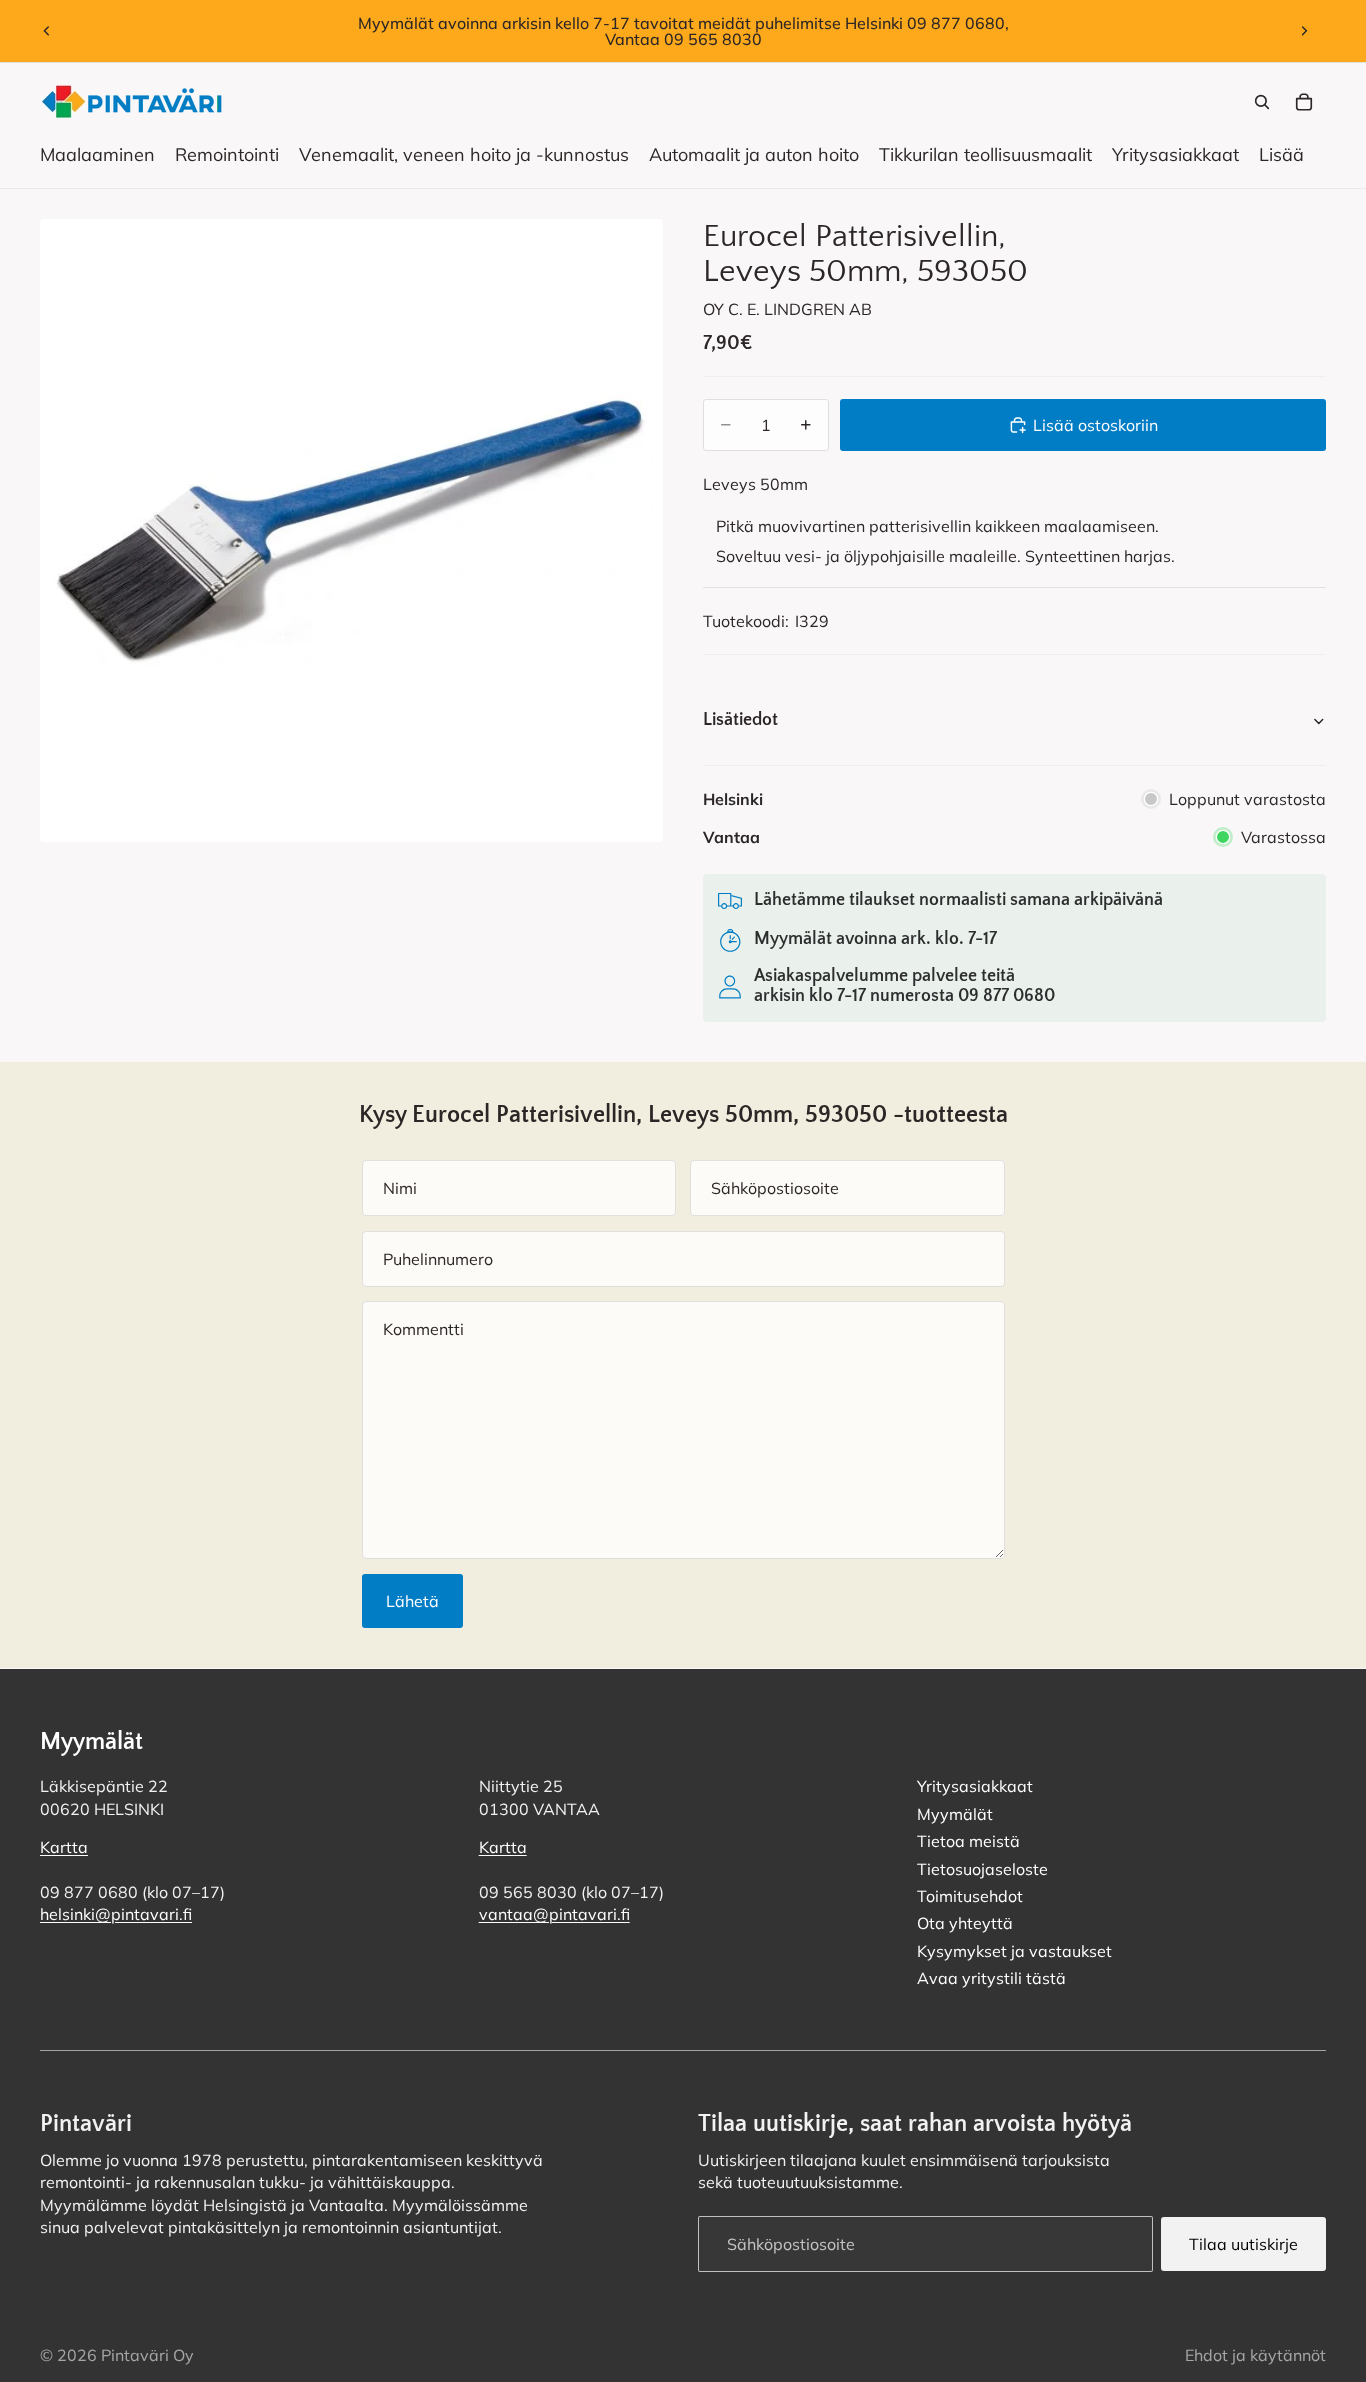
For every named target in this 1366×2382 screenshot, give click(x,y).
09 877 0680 (1006, 996)
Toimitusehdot (970, 1895)
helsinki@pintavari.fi (116, 1914)
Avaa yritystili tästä (991, 1978)
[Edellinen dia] (47, 31)
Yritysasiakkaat (975, 1786)
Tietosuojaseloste (982, 1868)
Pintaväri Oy (147, 2355)
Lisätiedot (740, 720)
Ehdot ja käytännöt (1255, 2355)
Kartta (64, 1847)
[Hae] (1262, 102)
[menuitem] (1281, 155)
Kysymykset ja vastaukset (1014, 1950)
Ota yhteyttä (965, 1923)
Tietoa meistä (968, 1841)
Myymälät (955, 1813)
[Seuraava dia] (1304, 31)
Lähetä (412, 1601)
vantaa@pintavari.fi (554, 1914)
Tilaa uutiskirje (1243, 2243)
